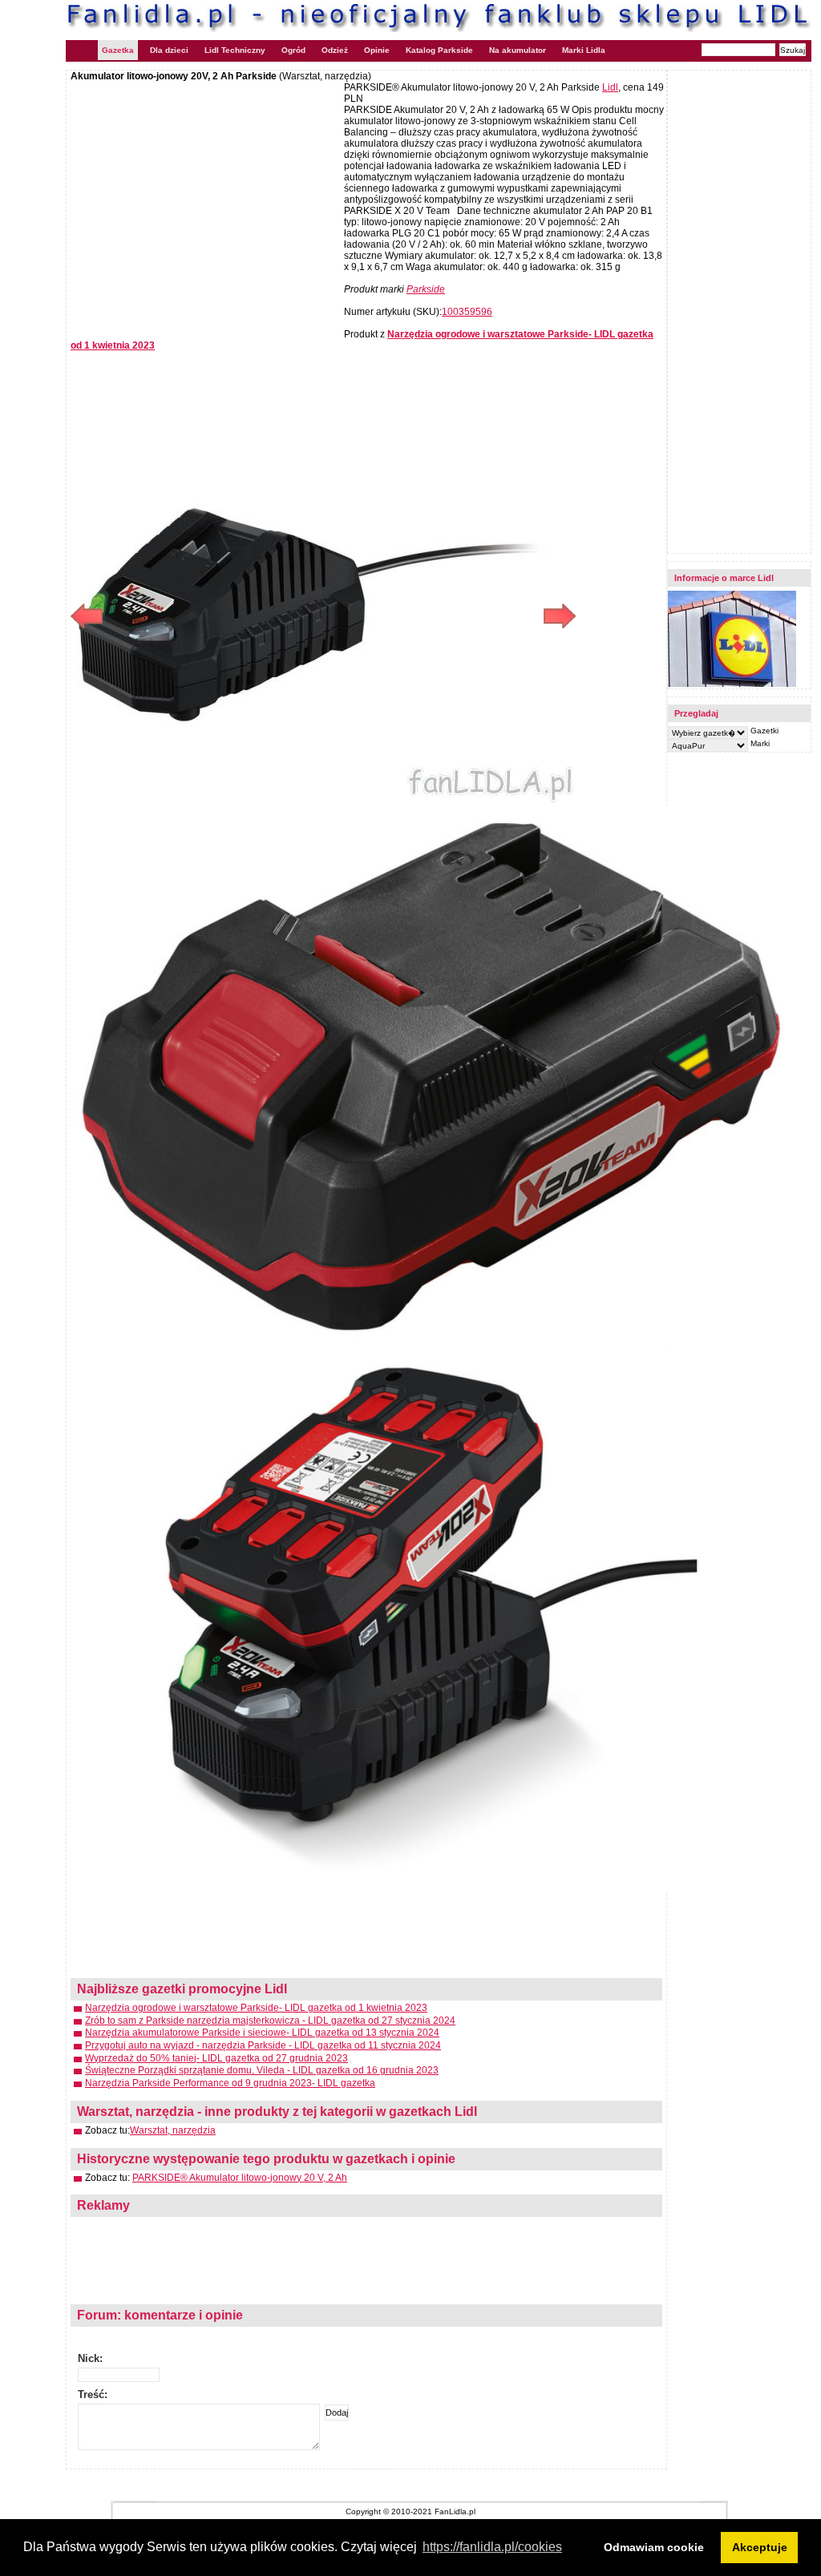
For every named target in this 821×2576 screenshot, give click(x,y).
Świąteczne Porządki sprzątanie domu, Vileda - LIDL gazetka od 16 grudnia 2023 (262, 2070)
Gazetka (118, 50)
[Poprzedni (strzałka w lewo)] (197, 616)
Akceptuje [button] (760, 2547)
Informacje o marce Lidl (724, 578)
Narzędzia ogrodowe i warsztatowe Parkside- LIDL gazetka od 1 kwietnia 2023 (256, 2008)
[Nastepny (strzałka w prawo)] (449, 616)
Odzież (335, 50)
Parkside (426, 289)
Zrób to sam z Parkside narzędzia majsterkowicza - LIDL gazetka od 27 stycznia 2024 (270, 2021)
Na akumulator (518, 50)
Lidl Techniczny (235, 50)
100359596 (467, 312)
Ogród (293, 50)
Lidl (610, 87)
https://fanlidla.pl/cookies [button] (492, 2547)
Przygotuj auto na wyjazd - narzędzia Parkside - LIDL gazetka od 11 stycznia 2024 (263, 2045)
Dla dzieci (169, 50)
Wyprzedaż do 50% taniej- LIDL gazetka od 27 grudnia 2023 (216, 2058)
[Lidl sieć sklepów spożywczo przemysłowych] (732, 684)
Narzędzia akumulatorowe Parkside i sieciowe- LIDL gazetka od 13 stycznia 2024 (262, 2033)
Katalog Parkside (439, 50)
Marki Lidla (584, 50)
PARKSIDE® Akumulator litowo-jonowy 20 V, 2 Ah (240, 2178)
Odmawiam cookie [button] (654, 2547)
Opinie (377, 50)
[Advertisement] (205, 198)
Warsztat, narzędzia (173, 2130)
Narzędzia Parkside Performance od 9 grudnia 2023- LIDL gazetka (230, 2083)
